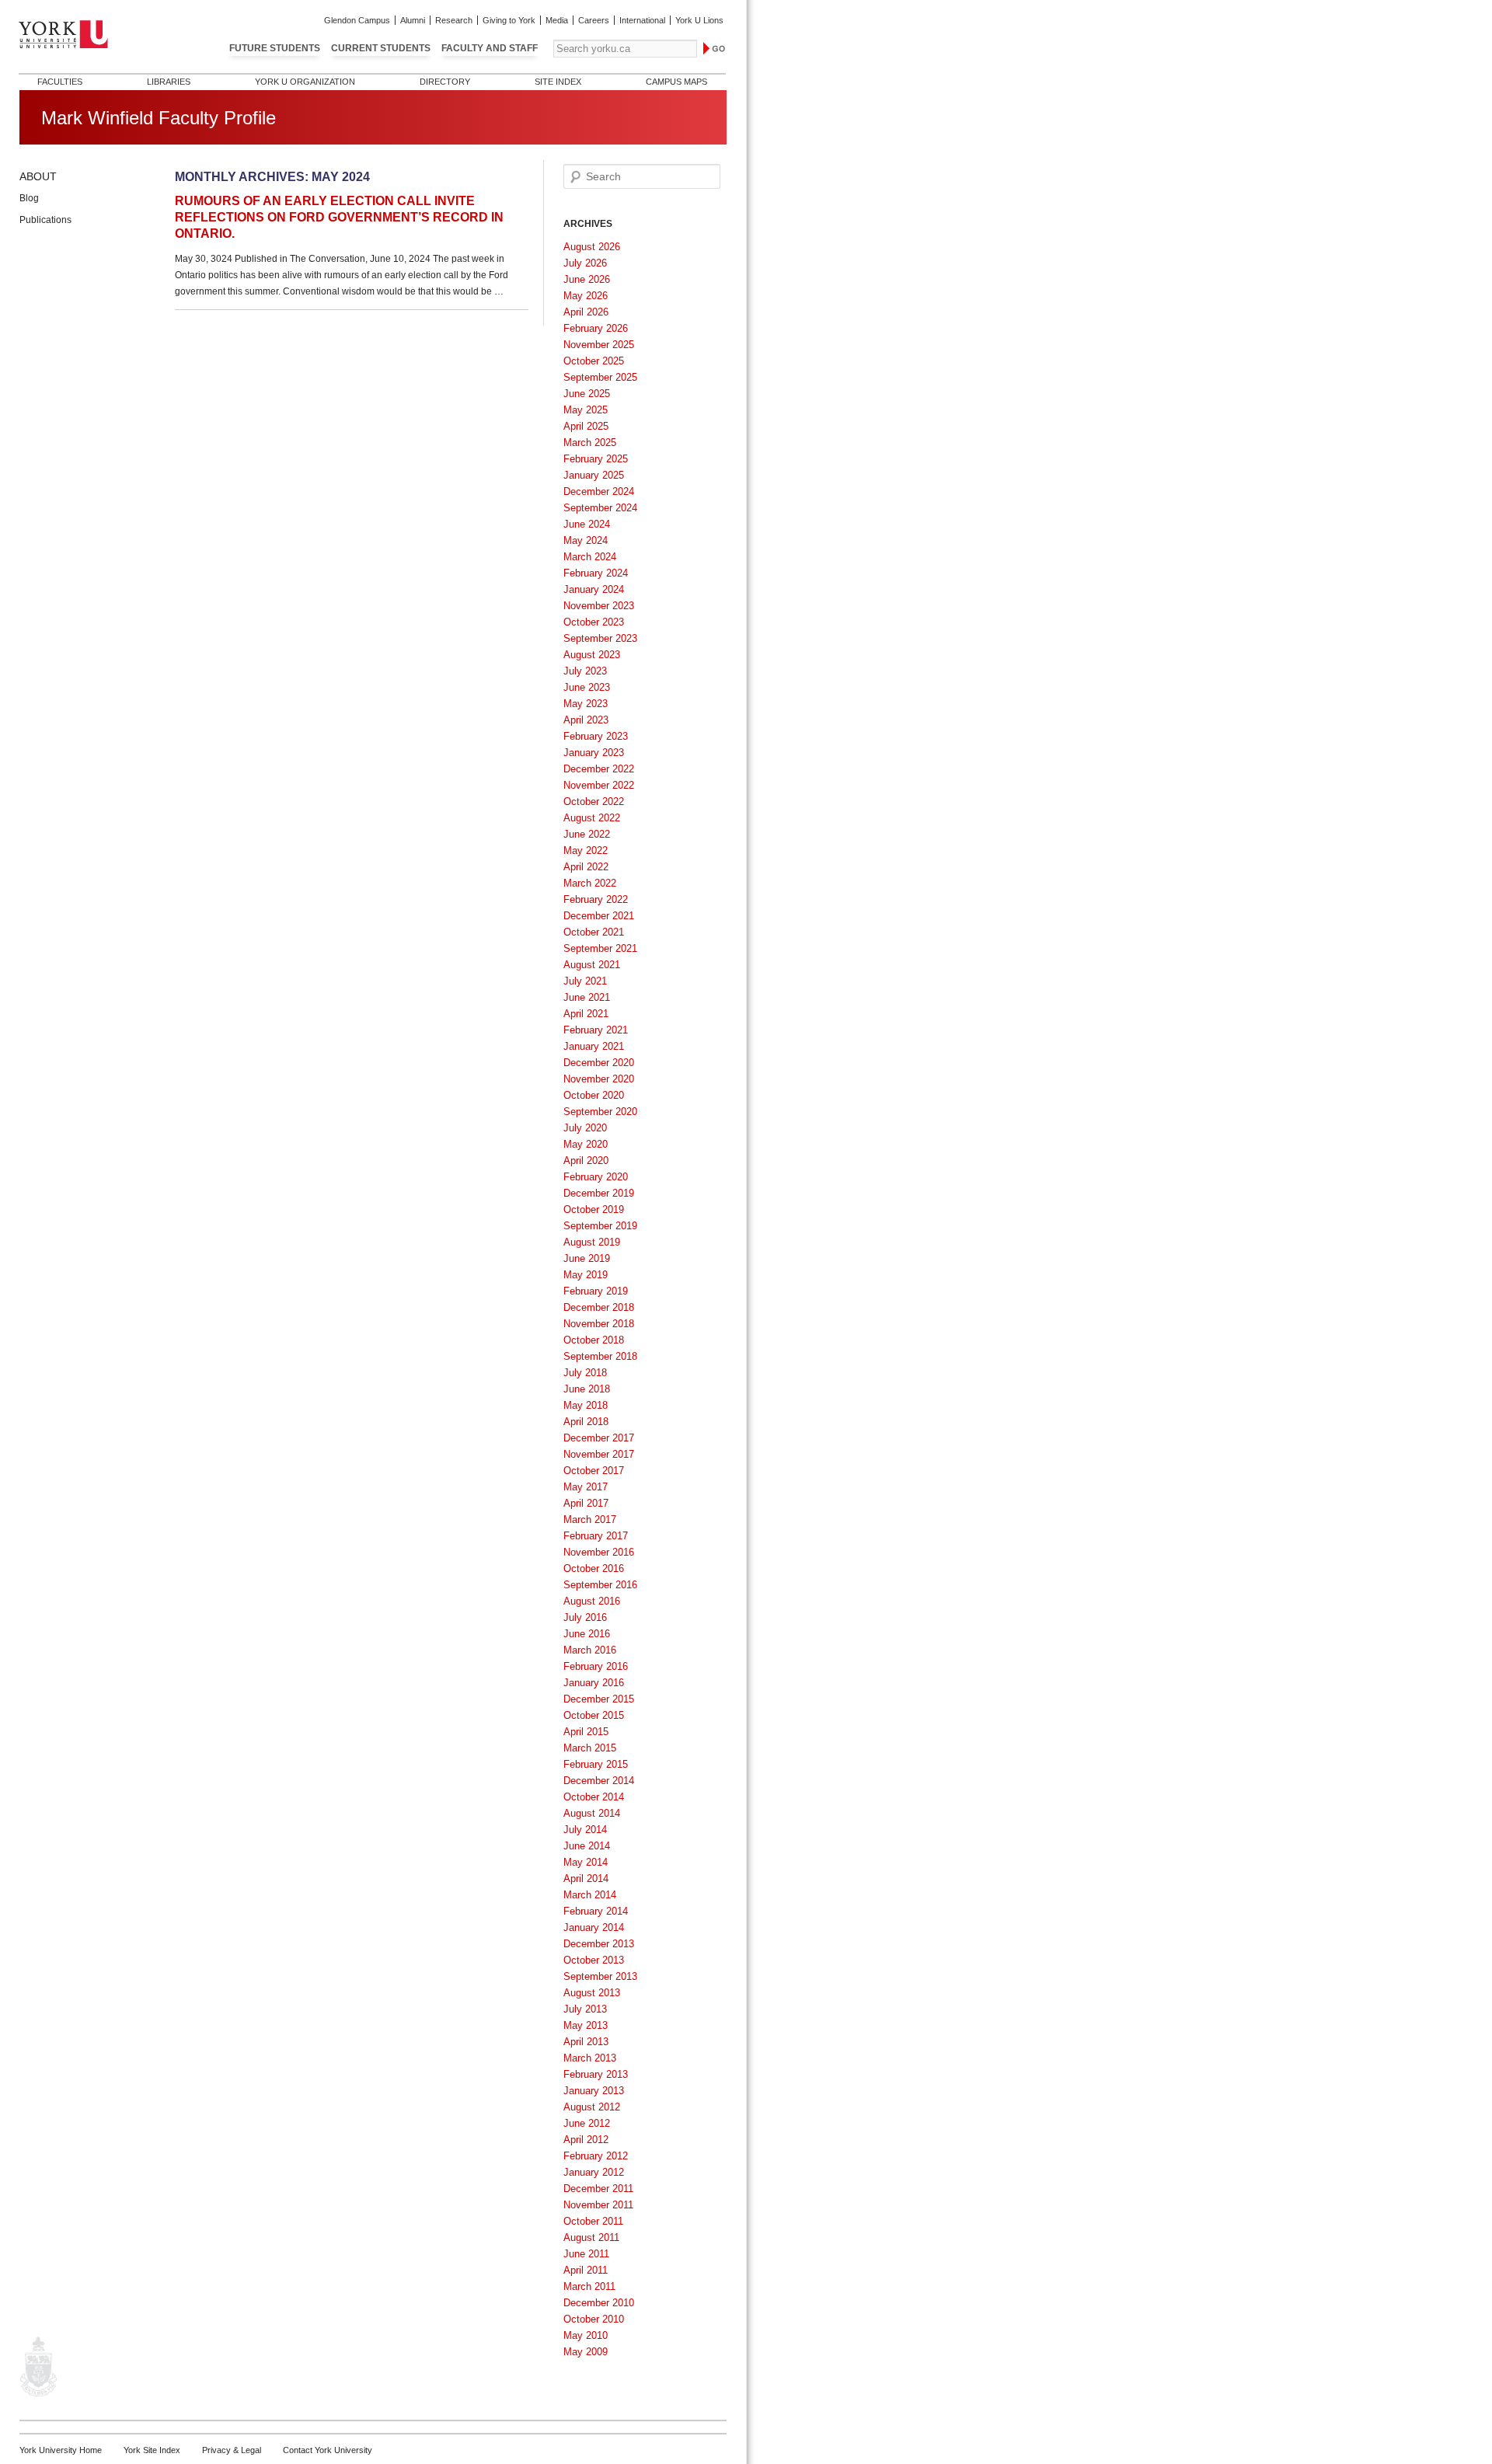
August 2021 (592, 965)
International (642, 20)
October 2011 (593, 2221)
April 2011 (586, 2270)
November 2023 (599, 606)
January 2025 (594, 475)
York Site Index (152, 2450)
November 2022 (599, 785)
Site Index (558, 82)
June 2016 (587, 1634)
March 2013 (590, 2058)
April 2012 (586, 2140)
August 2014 (592, 1813)
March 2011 (589, 2286)
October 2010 (594, 2319)
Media (557, 20)
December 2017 (599, 1438)
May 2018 (586, 1405)
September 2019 (600, 1226)
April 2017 (586, 1503)
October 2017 (594, 1471)
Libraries (169, 82)
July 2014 (585, 1830)
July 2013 (585, 2009)
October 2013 (594, 1960)
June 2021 (587, 997)
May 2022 (586, 850)
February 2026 (596, 328)
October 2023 (594, 622)
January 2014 (594, 1927)
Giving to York (509, 20)
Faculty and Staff (490, 48)
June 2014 (587, 1846)
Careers (594, 20)
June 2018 (587, 1389)
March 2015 (590, 1748)
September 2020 (600, 1112)
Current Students (381, 48)
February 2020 (596, 1177)
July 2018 (585, 1373)
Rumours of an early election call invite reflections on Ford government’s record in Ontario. (339, 217)
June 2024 (587, 524)
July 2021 (585, 981)
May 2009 (586, 2352)
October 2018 (594, 1340)
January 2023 (594, 753)
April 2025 (586, 426)
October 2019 (594, 1209)
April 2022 (586, 867)
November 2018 (599, 1324)
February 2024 (596, 573)
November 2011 (598, 2205)
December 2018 (599, 1307)
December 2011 (598, 2189)
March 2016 (590, 1650)
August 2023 (592, 655)
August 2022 (592, 818)
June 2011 (586, 2254)
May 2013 (586, 2025)
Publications (45, 220)
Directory (445, 82)
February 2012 (596, 2156)
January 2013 (594, 2091)
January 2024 (594, 589)
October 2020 (594, 1095)
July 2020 (585, 1128)
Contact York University (328, 2450)
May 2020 (586, 1144)
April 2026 (586, 312)
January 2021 (594, 1046)
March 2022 (590, 883)
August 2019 (592, 1242)
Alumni (413, 20)
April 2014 (586, 1878)
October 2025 (594, 361)
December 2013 (599, 1944)
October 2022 (594, 802)
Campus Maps (676, 82)
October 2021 (594, 932)
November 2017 (599, 1454)
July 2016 (585, 1617)
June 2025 (587, 394)
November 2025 (599, 345)
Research (454, 20)
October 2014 (594, 1797)
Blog (29, 198)
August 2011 (591, 2237)
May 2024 (586, 540)
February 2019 (596, 1291)
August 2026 (592, 247)
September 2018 (600, 1356)
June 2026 (587, 279)
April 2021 (586, 1014)
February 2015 (596, 1764)
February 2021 (596, 1030)
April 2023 (586, 720)
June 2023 (587, 687)
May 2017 (586, 1487)
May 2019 (586, 1275)
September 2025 (600, 377)
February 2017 (596, 1536)
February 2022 (596, 899)
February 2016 (596, 1666)
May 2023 (586, 704)
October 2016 (594, 1568)
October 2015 (594, 1715)
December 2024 (599, 491)
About (38, 176)
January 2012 (594, 2172)
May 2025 (586, 410)
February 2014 (596, 1911)
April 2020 (586, 1161)
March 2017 (590, 1520)
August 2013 (592, 1993)
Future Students (275, 48)
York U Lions (699, 20)
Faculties (60, 82)
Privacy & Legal (232, 2450)
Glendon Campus (357, 20)
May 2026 (586, 296)
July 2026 (585, 263)
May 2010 (586, 2335)
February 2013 (596, 2074)
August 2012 (592, 2107)
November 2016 (599, 1552)
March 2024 (590, 557)
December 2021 (599, 916)
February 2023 (596, 736)
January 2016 (594, 1683)
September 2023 (600, 638)
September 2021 (600, 948)
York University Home (61, 2450)
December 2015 (599, 1699)
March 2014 (590, 1895)
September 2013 (600, 1976)
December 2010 (599, 2303)
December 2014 (599, 1781)
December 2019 (599, 1193)
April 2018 (586, 1422)
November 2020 (599, 1079)
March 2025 (590, 443)
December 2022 (599, 769)
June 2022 (587, 834)
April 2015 (586, 1732)
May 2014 (586, 1862)
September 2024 (600, 508)
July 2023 (585, 671)
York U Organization (305, 82)
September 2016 (600, 1585)
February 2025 (596, 459)
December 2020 (599, 1063)
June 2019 (587, 1258)
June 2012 (587, 2123)
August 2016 (592, 1601)
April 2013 (586, 2042)
